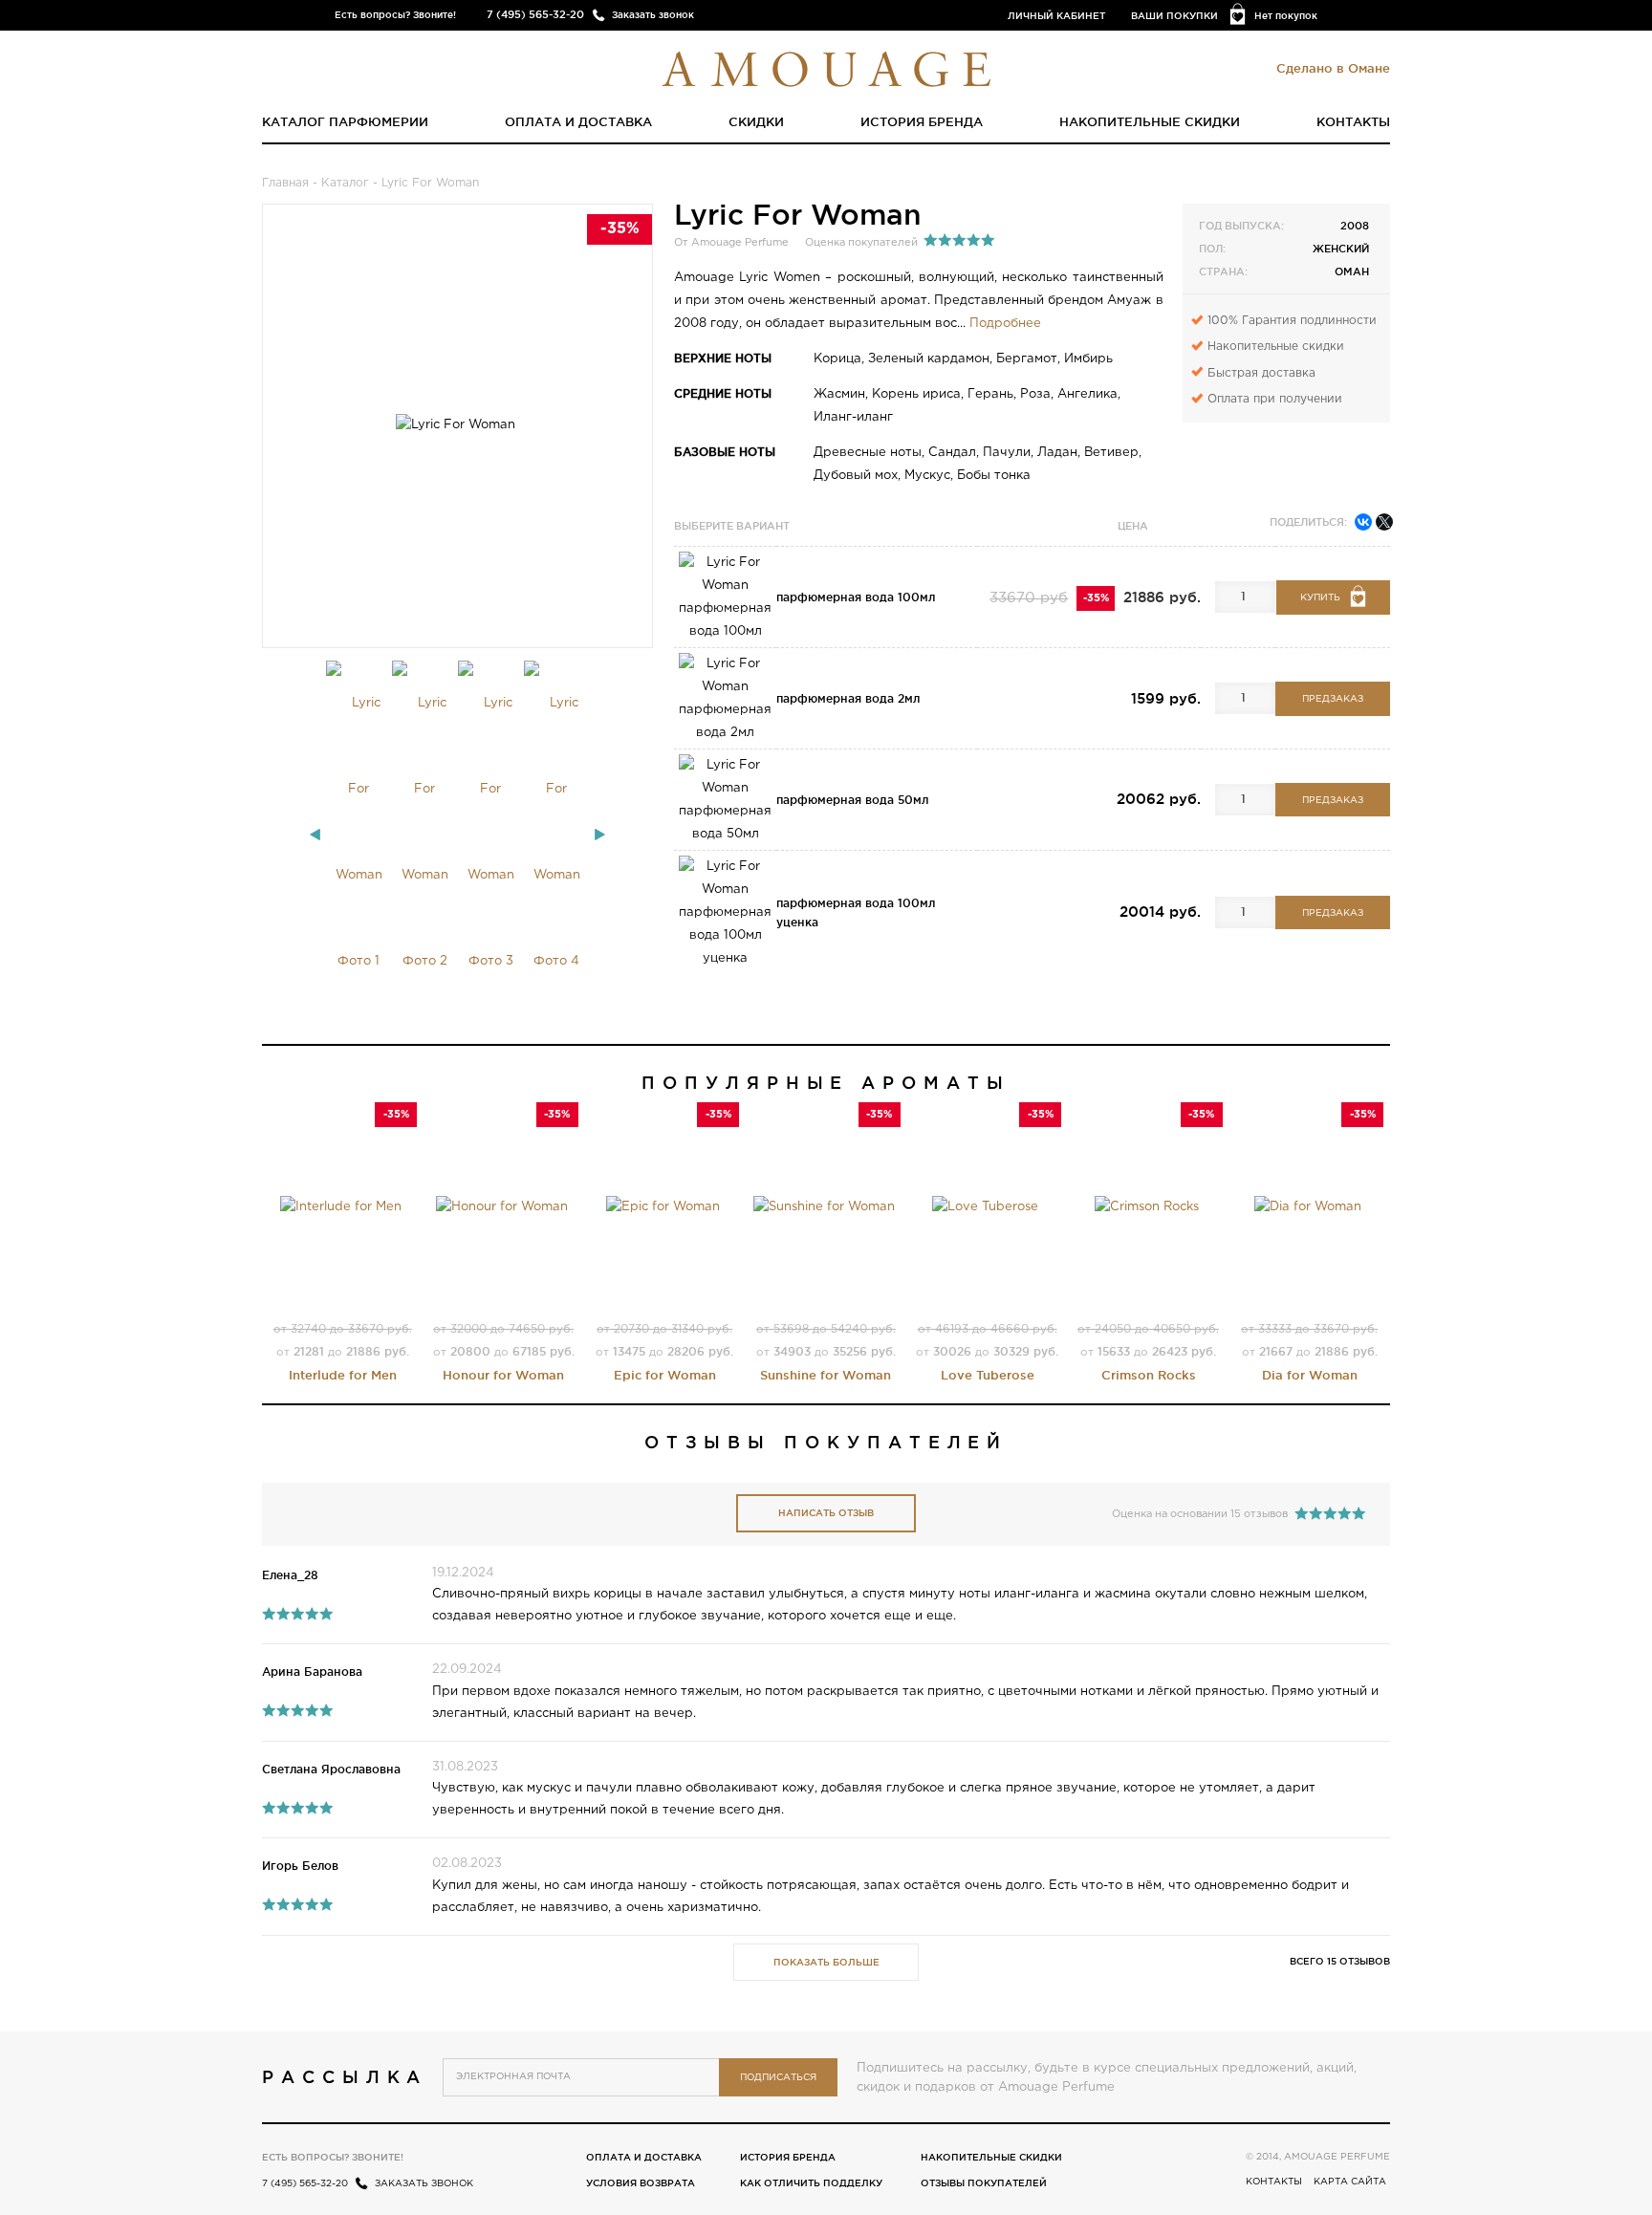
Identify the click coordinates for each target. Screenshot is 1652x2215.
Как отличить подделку (811, 2183)
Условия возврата (641, 2183)
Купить (1320, 598)
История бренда (922, 121)
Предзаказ (1333, 699)
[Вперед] (600, 835)
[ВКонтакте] (1363, 522)
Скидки (756, 121)
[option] (359, 833)
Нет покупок (1286, 16)
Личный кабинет (1056, 16)
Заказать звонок (653, 15)
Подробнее (1005, 324)
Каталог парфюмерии (345, 121)
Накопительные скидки (1150, 121)
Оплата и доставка (578, 121)
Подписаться (778, 2078)
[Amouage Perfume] (826, 67)
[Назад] (315, 835)
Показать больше (826, 1962)
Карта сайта (1350, 2182)
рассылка (345, 2076)
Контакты (1353, 121)
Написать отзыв (826, 1513)
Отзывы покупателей (984, 2183)
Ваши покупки (1174, 16)
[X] (1384, 522)
